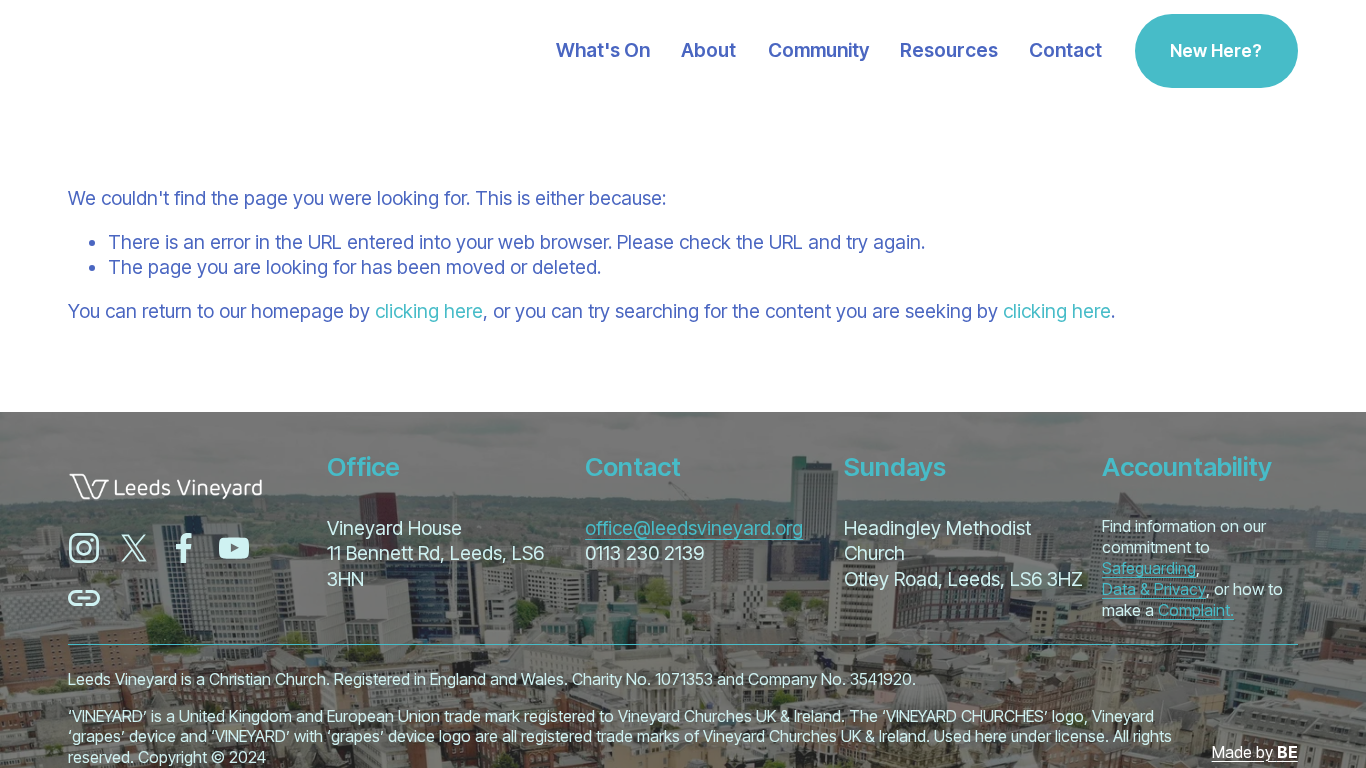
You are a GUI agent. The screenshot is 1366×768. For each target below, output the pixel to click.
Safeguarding (1149, 568)
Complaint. (1196, 610)
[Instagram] (84, 548)
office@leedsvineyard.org (694, 528)
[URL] (84, 598)
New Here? (1216, 50)
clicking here (429, 311)
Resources (949, 50)
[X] (134, 548)
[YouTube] (234, 548)
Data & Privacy (1154, 589)
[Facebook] (184, 548)
